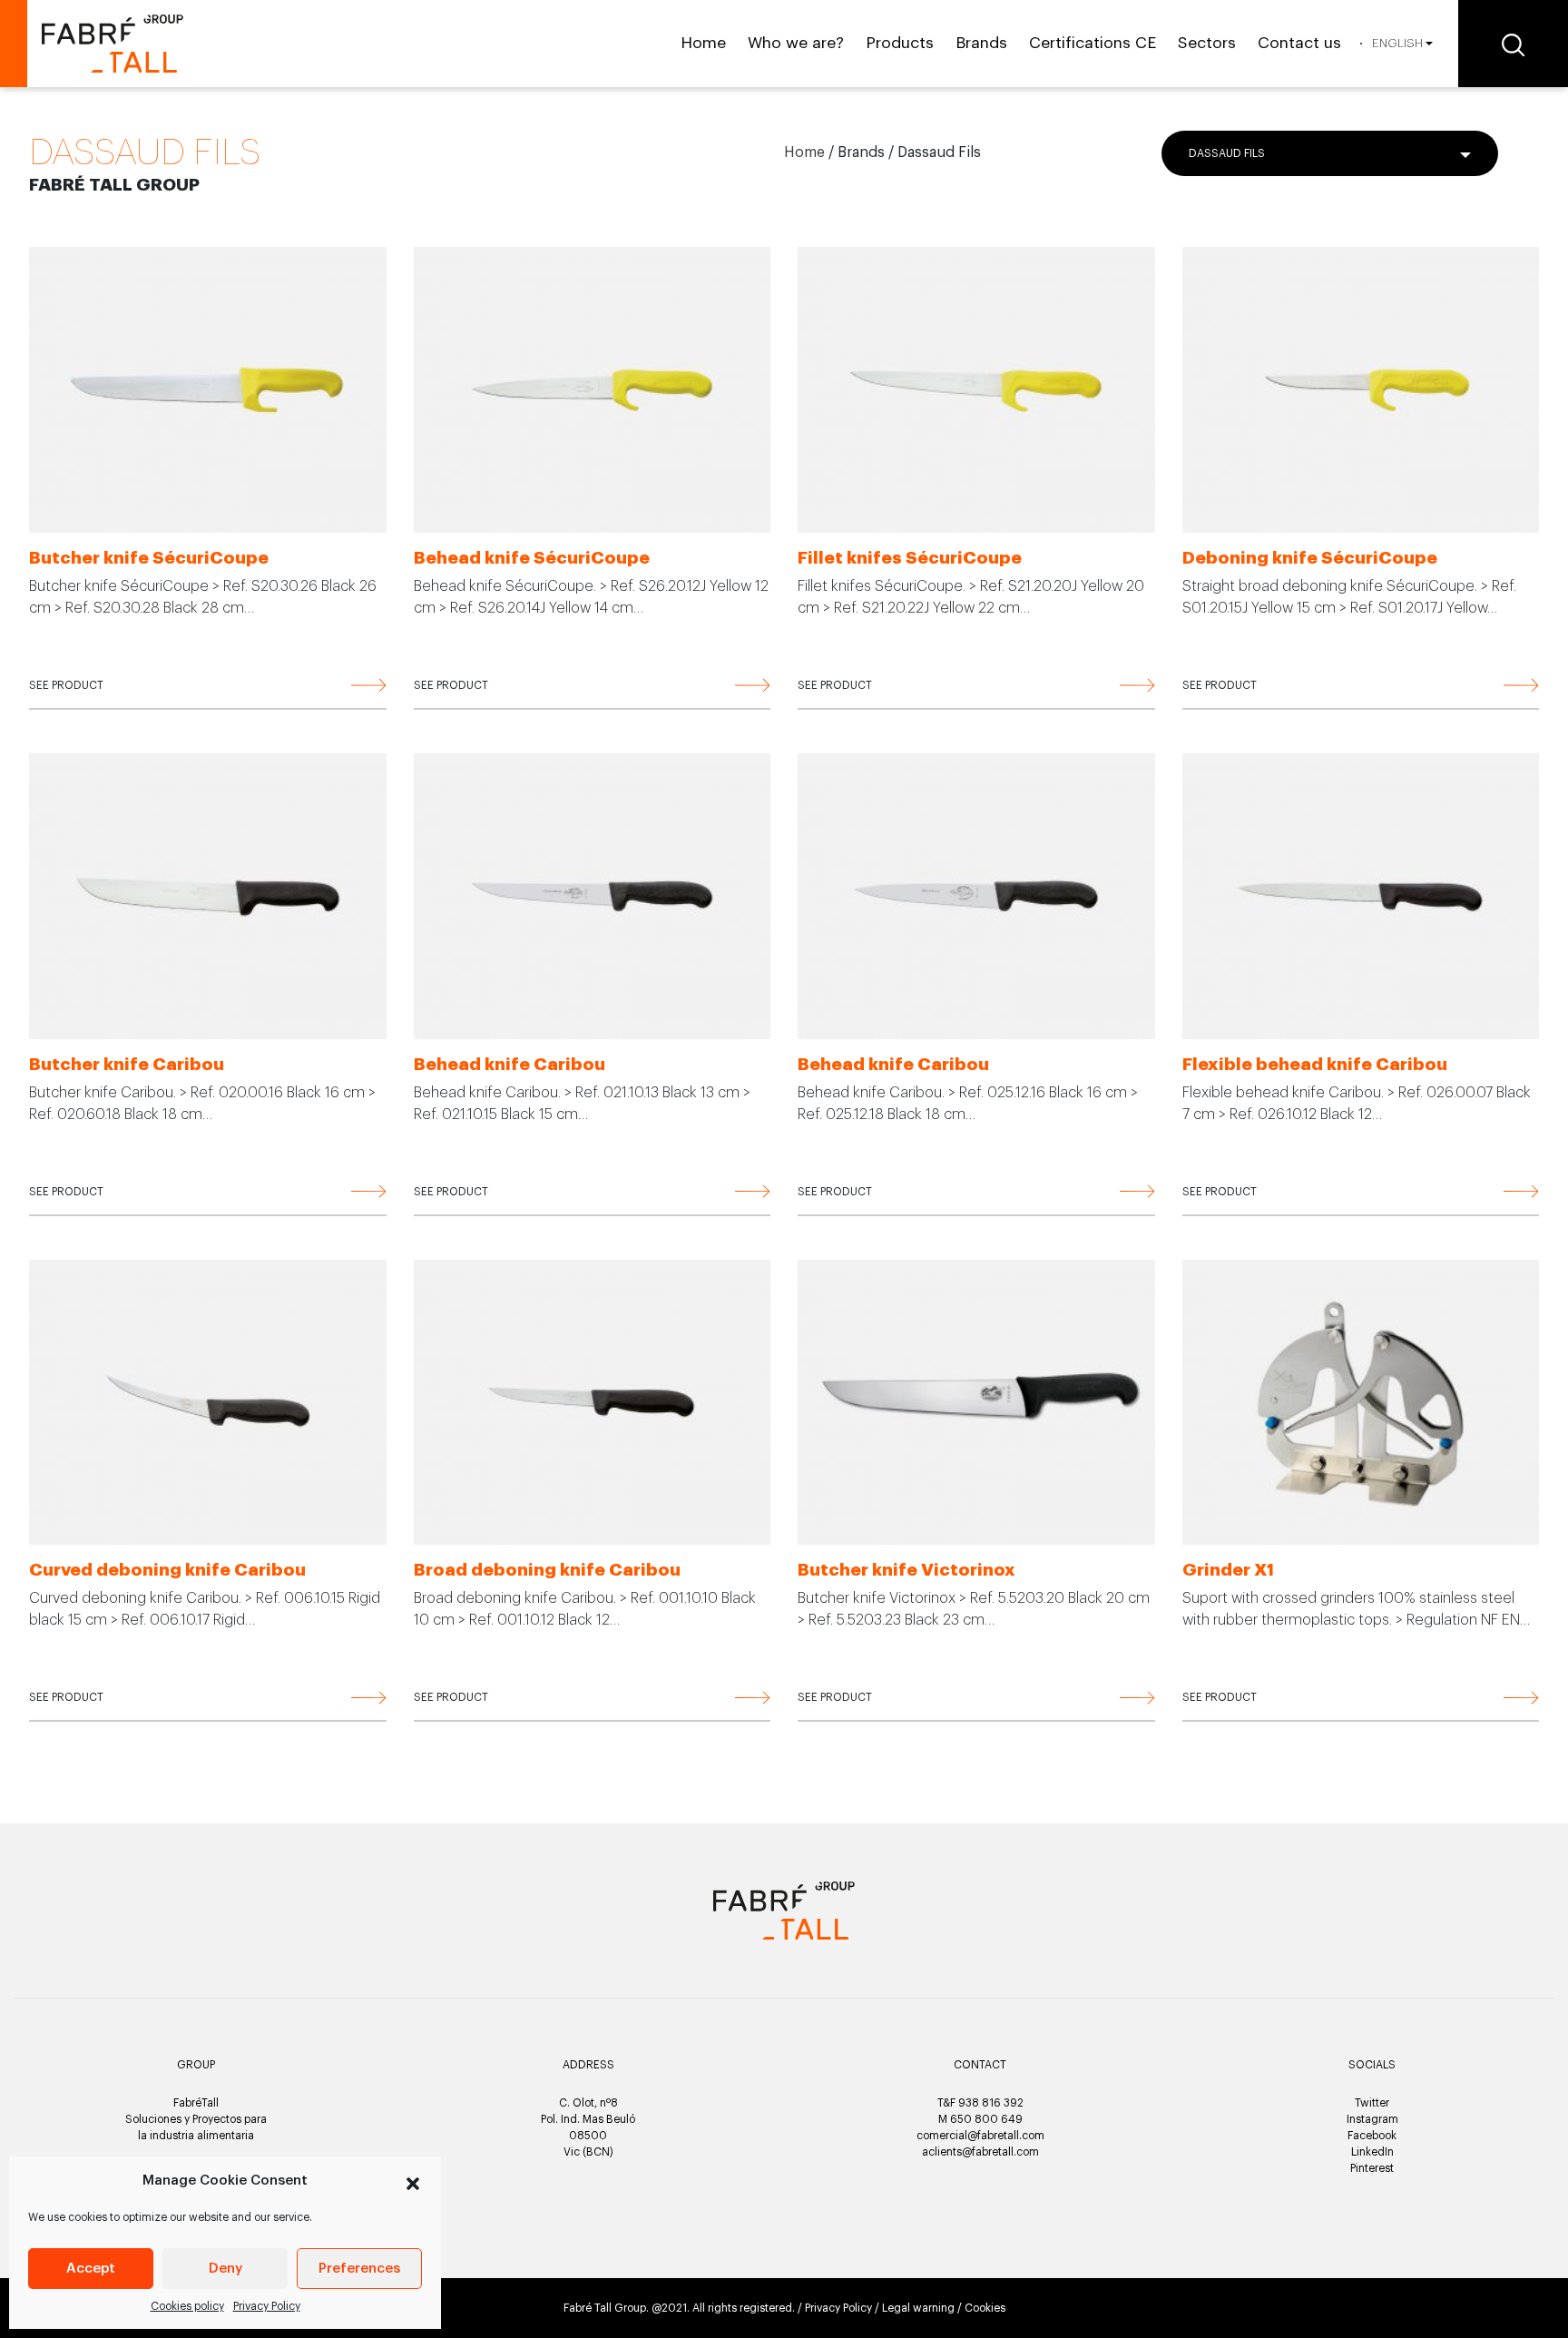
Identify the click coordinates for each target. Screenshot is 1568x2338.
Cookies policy (187, 2306)
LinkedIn (1372, 2152)
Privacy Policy (267, 2306)
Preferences (359, 2269)
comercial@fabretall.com (980, 2136)
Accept (91, 2269)
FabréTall (196, 2103)
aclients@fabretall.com (980, 2152)
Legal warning (918, 2308)
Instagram (1372, 2119)
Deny (225, 2269)
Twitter (1372, 2103)
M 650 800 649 (980, 2119)
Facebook (1372, 2136)
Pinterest (1372, 2168)
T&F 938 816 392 (980, 2103)
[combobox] (1330, 153)
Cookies (985, 2308)
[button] (413, 2181)
